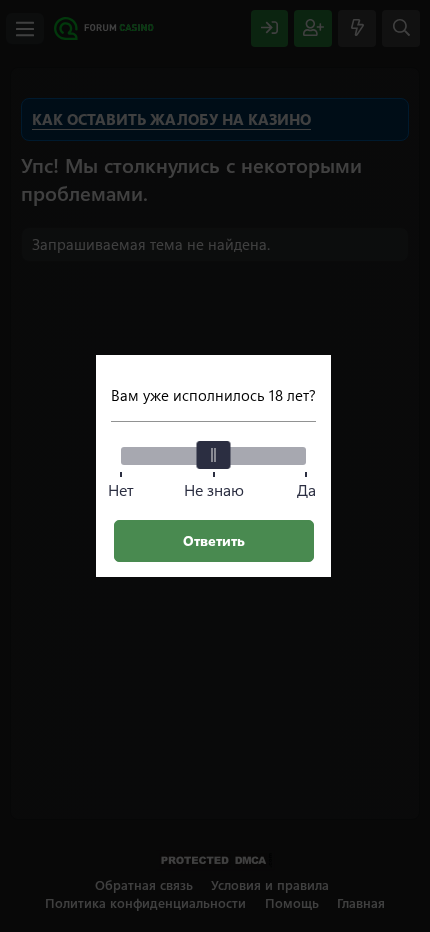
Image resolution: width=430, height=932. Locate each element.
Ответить (214, 540)
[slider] (214, 455)
